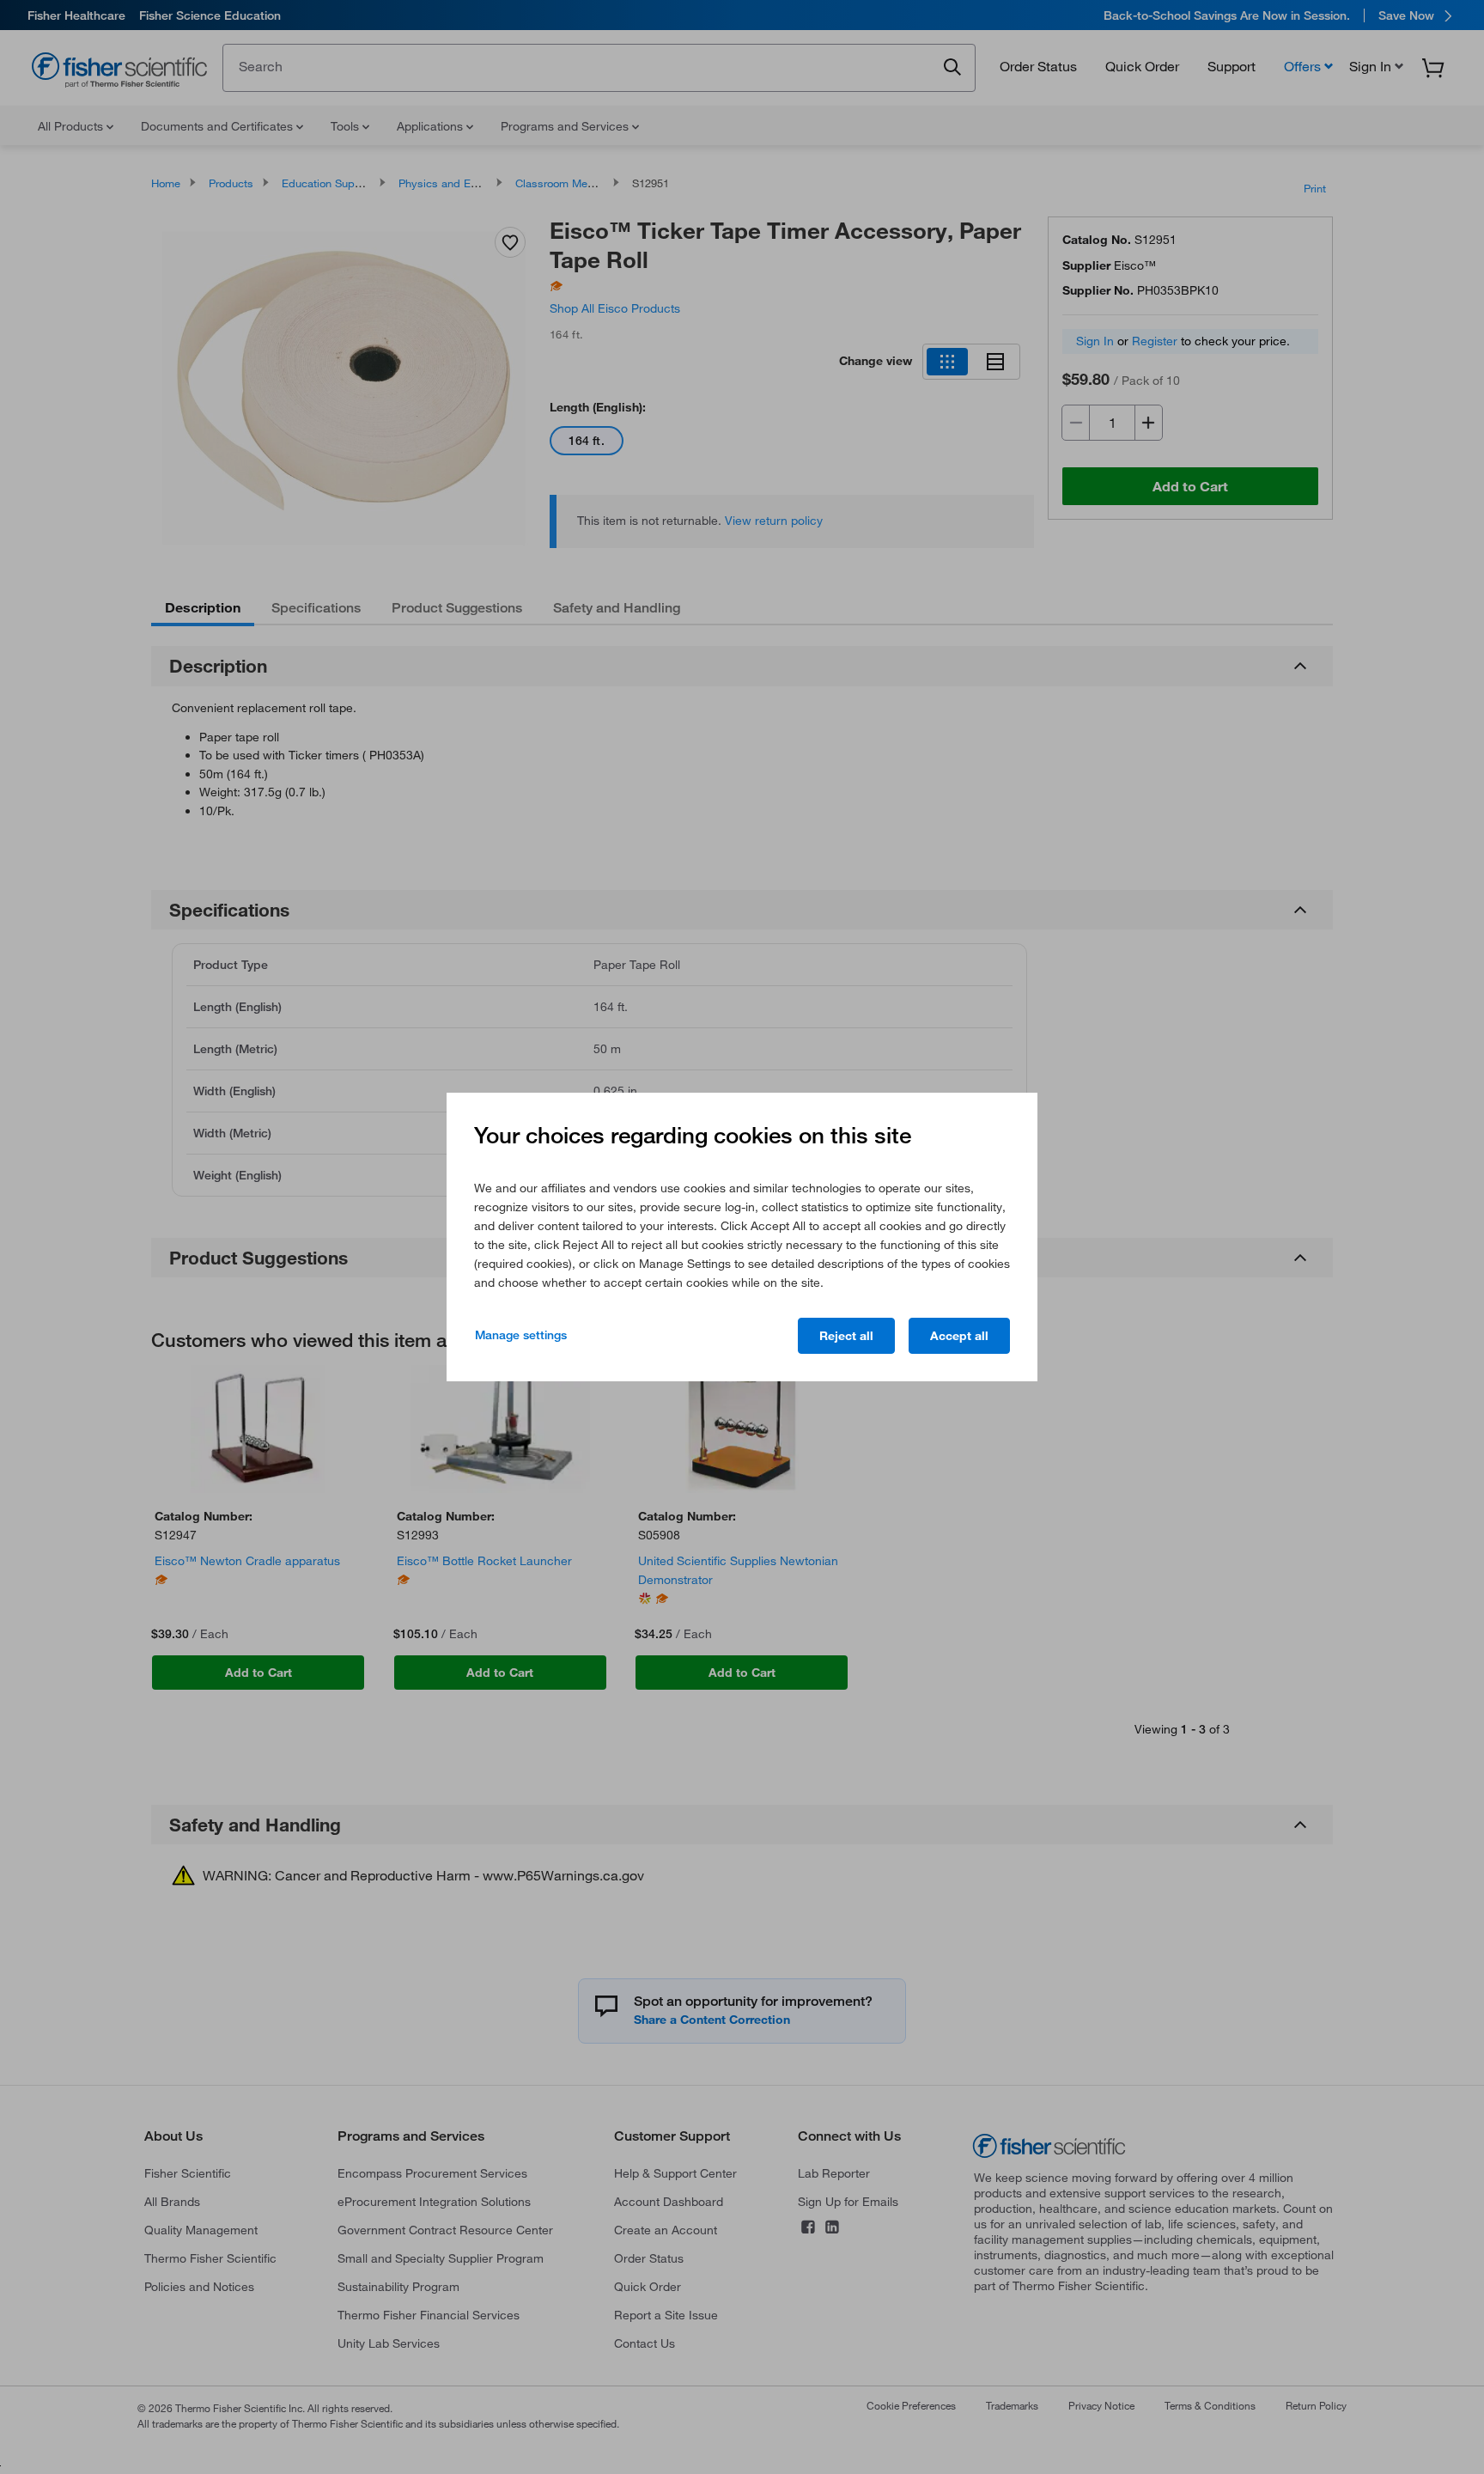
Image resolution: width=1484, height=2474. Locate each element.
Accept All (959, 1336)
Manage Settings (521, 1335)
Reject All (846, 1336)
